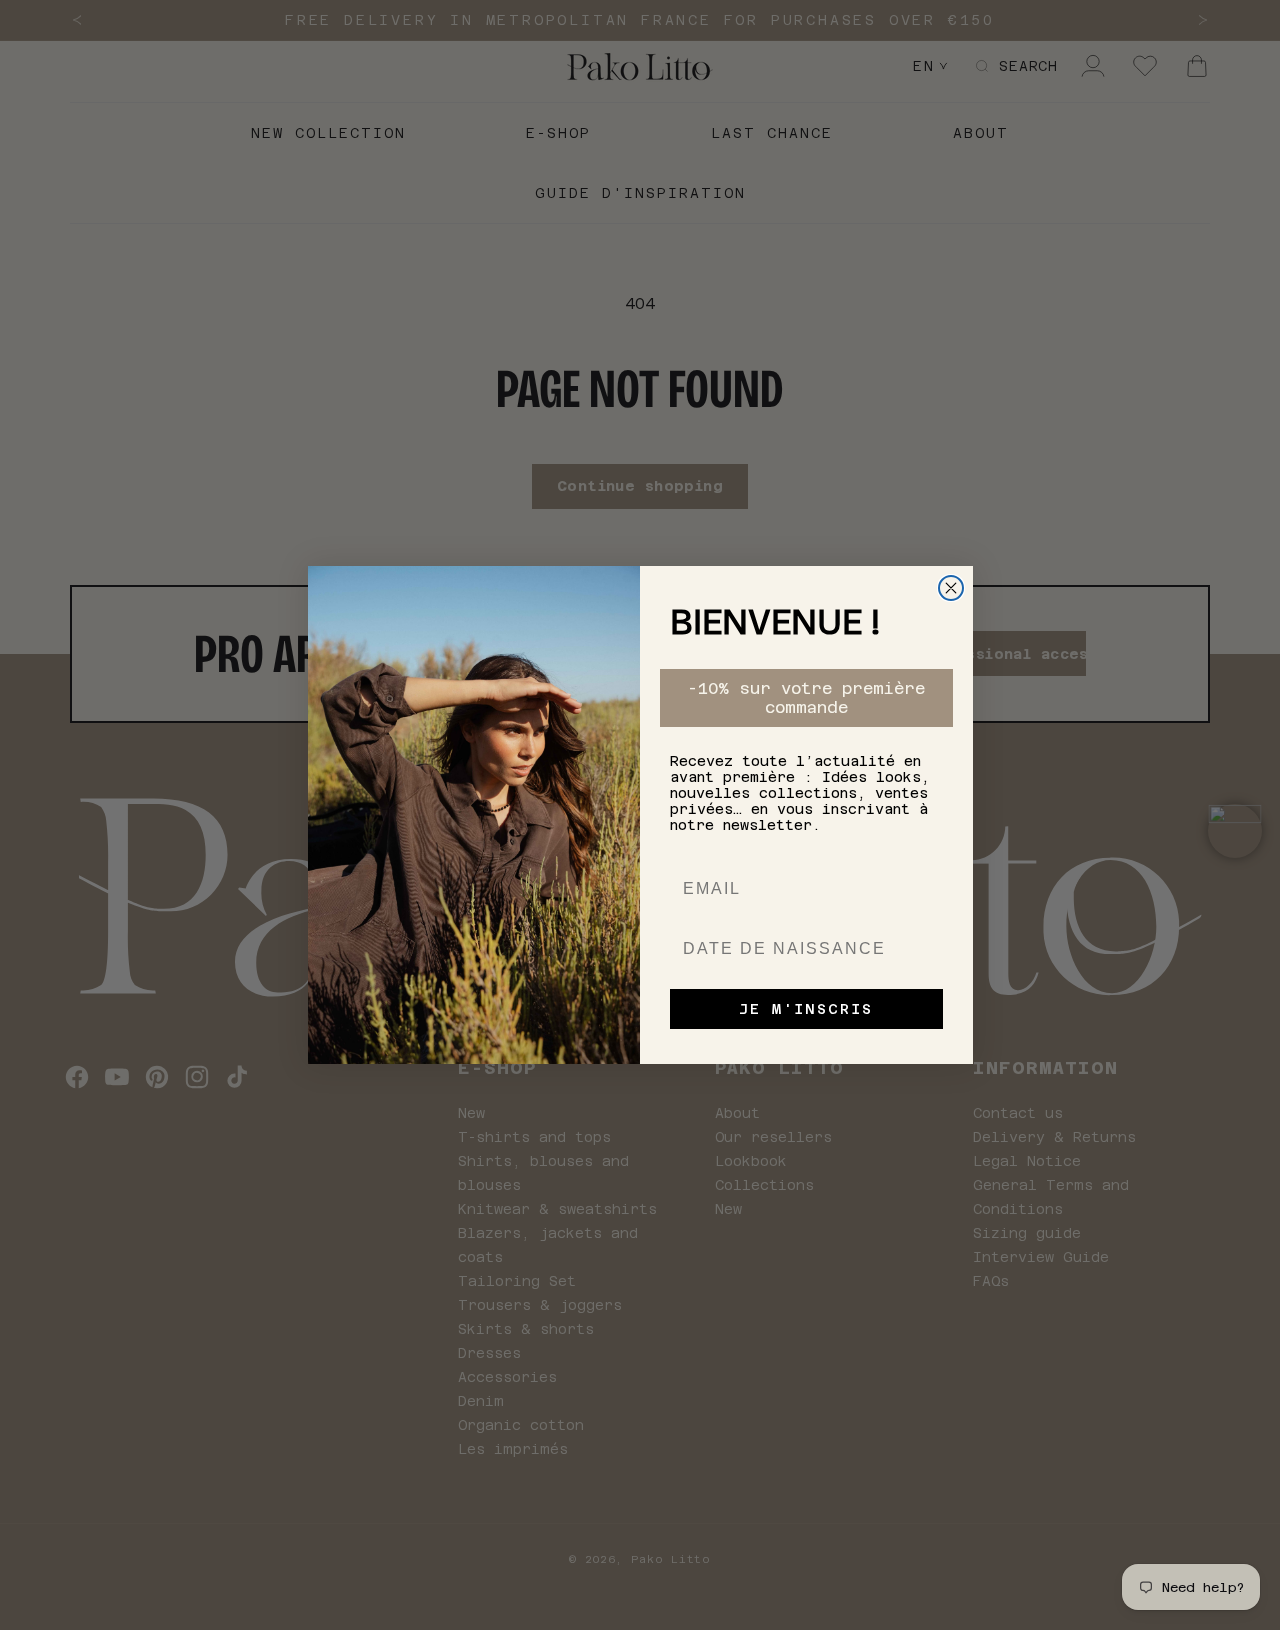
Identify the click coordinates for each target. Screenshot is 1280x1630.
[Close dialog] (951, 588)
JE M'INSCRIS (806, 1009)
